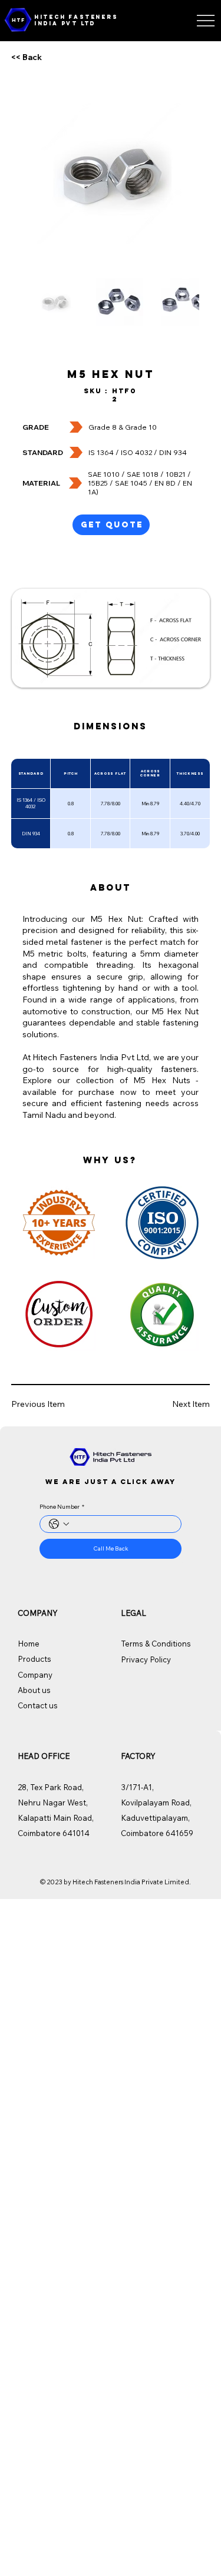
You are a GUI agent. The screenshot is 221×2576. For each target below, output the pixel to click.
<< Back (27, 57)
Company (35, 1675)
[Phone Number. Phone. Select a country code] (59, 1524)
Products (34, 1659)
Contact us (38, 1705)
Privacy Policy (146, 1659)
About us (34, 1690)
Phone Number (62, 1507)
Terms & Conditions (156, 1644)
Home (29, 1644)
